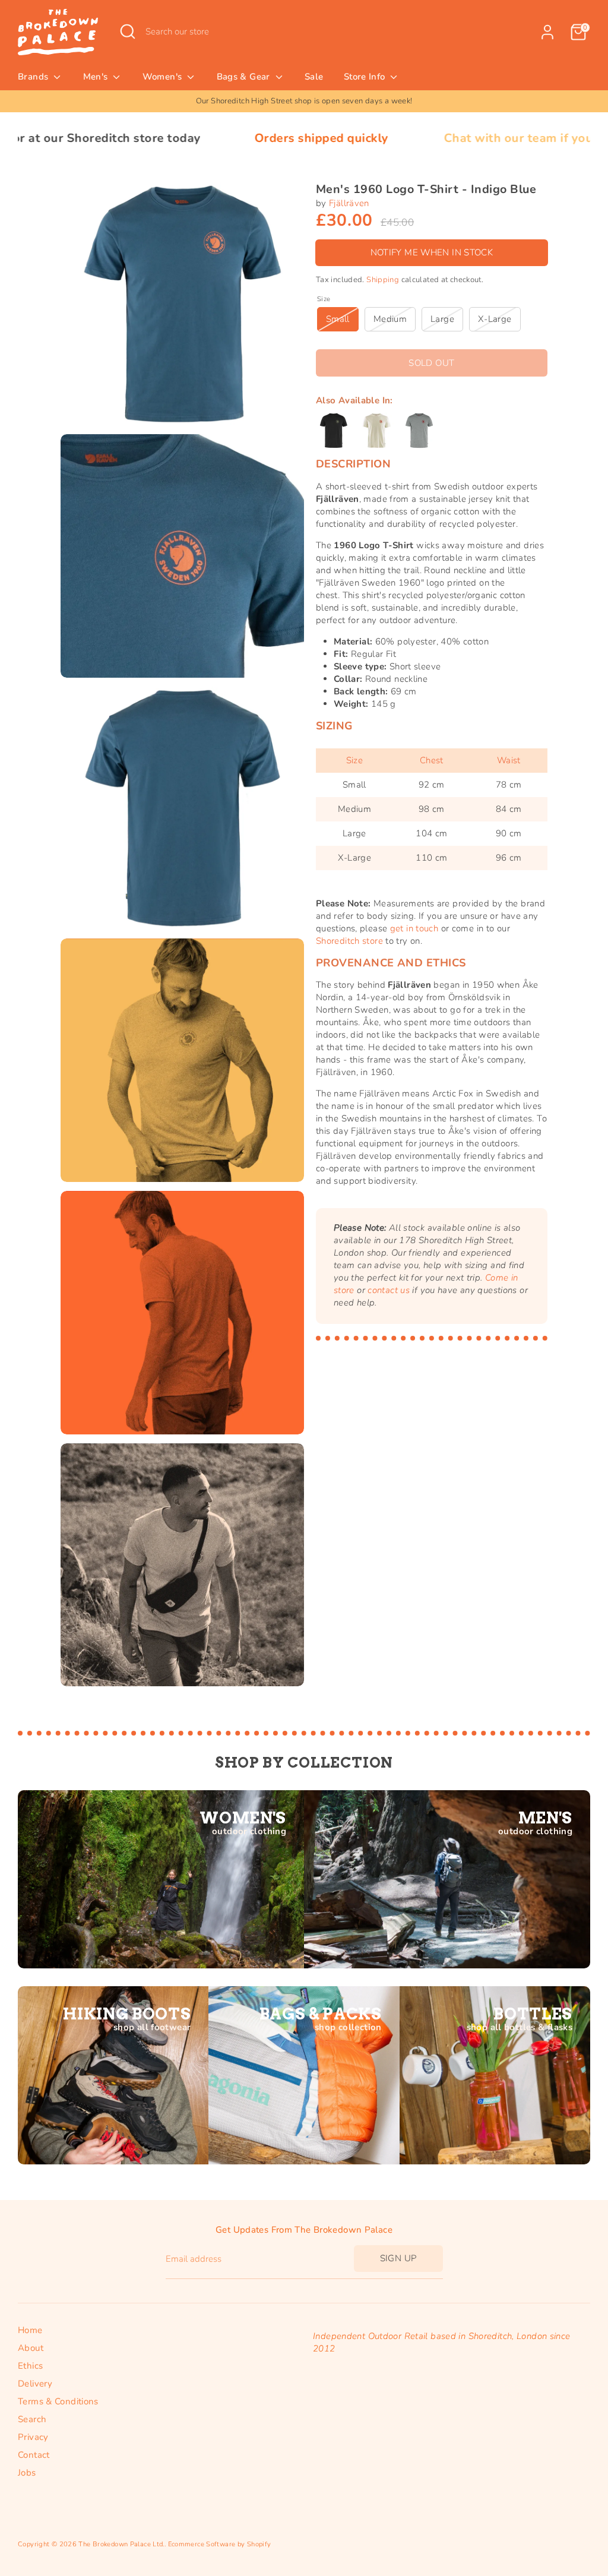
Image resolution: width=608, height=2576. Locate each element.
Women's (164, 77)
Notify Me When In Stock (432, 252)
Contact (34, 2455)
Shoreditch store (349, 941)
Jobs (27, 2473)
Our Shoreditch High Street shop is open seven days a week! (304, 101)
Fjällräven (349, 203)
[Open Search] (128, 31)
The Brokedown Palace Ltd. (121, 2544)
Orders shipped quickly (200, 138)
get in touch (414, 928)
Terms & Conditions (58, 2401)
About (31, 2348)
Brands (34, 77)
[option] (304, 101)
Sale (314, 77)
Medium (390, 319)
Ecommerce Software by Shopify (220, 2544)
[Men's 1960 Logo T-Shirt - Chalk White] (376, 431)
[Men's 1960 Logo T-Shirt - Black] (334, 431)
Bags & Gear (245, 77)
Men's (97, 77)
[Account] (547, 32)
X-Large (495, 319)
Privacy (33, 2437)
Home (30, 2330)
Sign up (398, 2258)
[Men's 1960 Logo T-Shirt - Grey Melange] (419, 431)
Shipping (383, 280)
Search (32, 2419)
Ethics (30, 2366)
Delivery (35, 2384)
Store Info (366, 77)
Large (442, 319)
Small (338, 319)
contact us (389, 1290)
